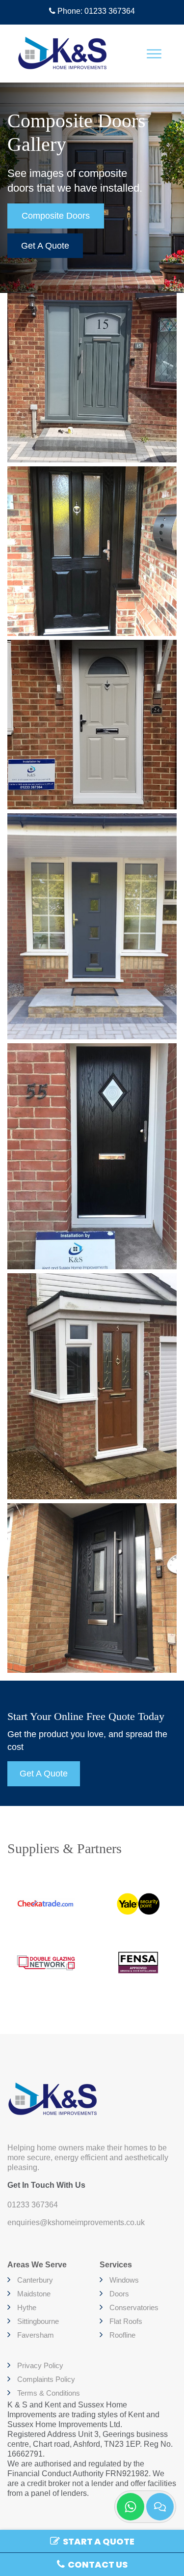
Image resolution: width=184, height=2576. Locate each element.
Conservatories (134, 2307)
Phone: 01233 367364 (95, 11)
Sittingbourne (38, 2321)
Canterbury (35, 2280)
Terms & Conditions (49, 2393)
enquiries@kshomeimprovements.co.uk (76, 2222)
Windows (124, 2280)
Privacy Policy (40, 2365)
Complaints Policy (46, 2379)
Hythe (27, 2307)
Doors (119, 2294)
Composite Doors (56, 216)
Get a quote (45, 246)
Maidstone (34, 2294)
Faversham (36, 2335)
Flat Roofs (126, 2321)
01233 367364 (33, 2205)
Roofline (122, 2335)
